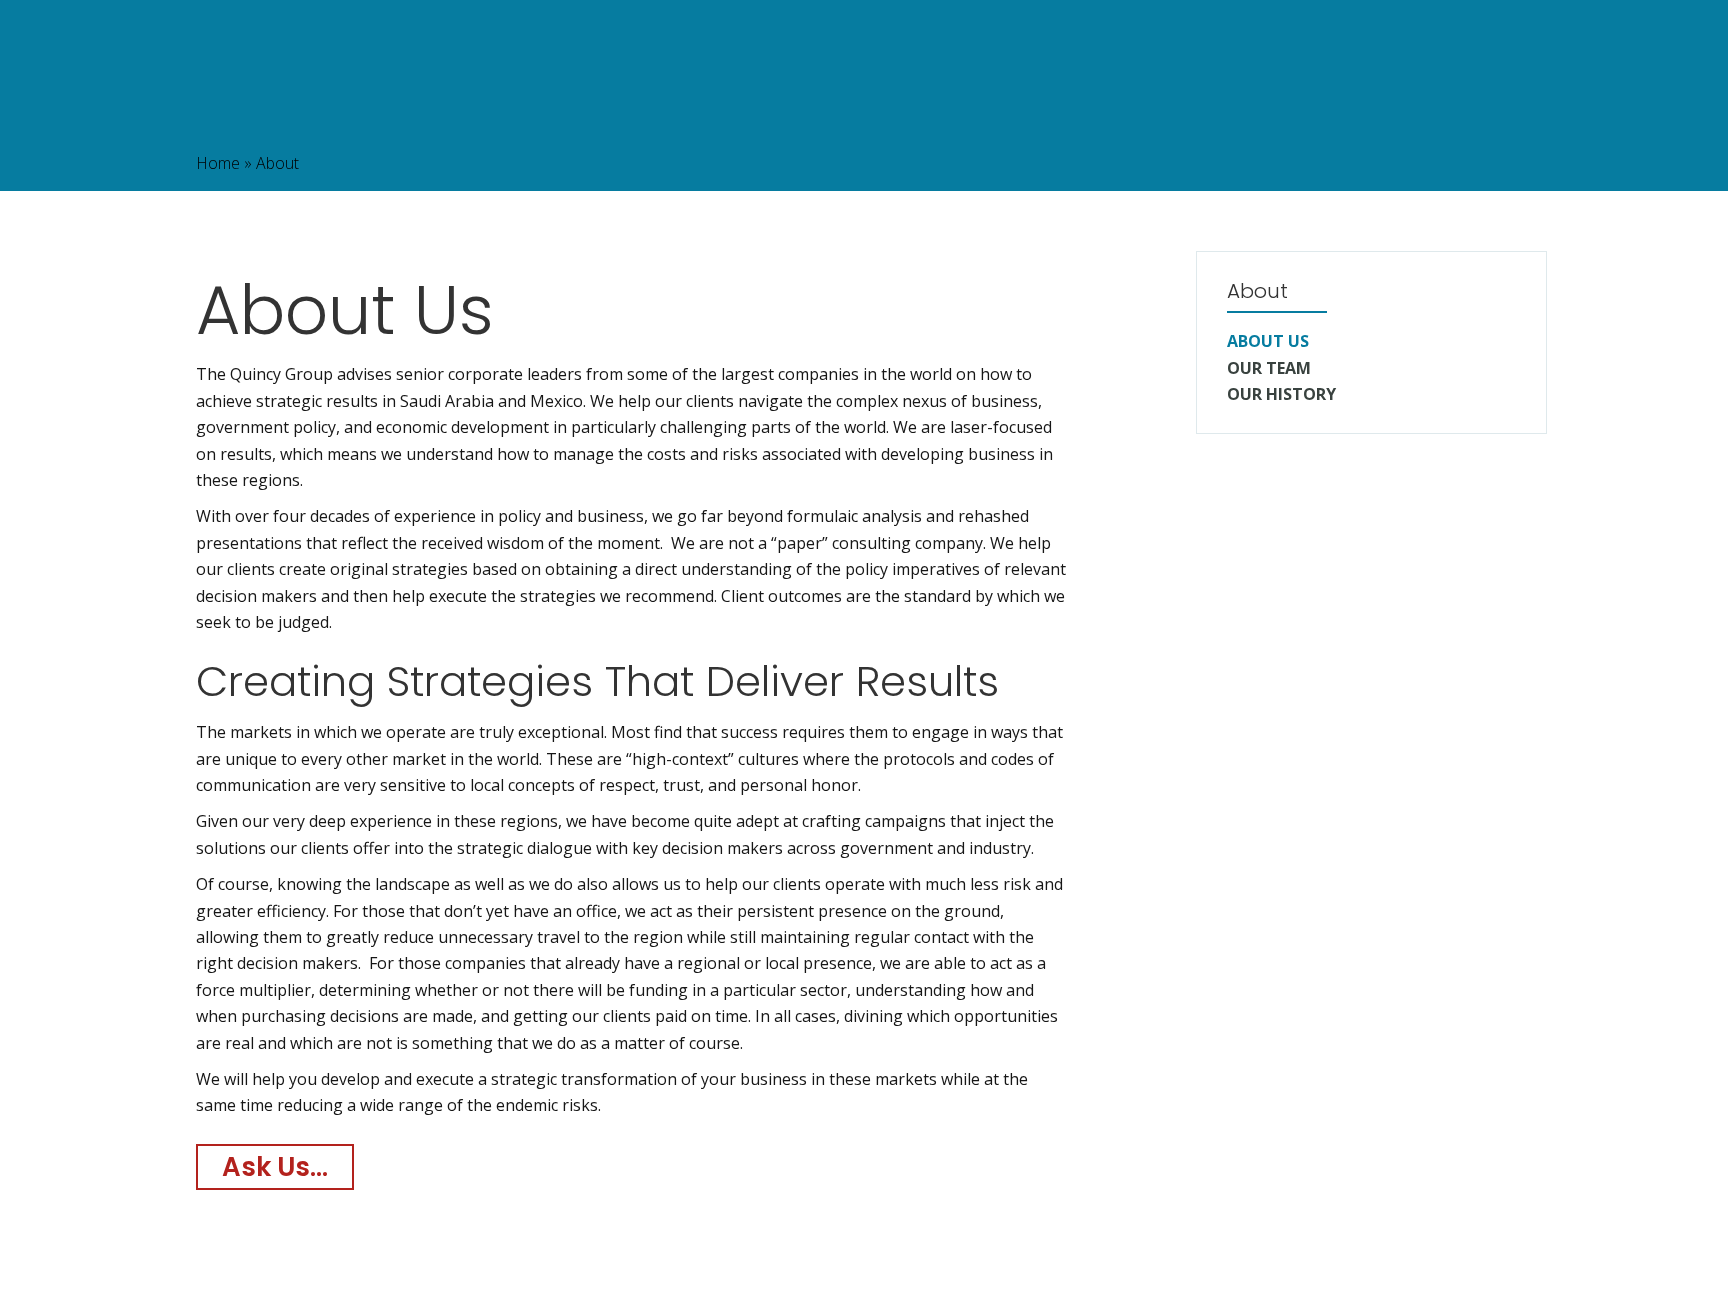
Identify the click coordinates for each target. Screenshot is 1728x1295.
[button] (275, 1167)
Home (218, 163)
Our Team (1269, 368)
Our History (1281, 394)
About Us (1268, 341)
